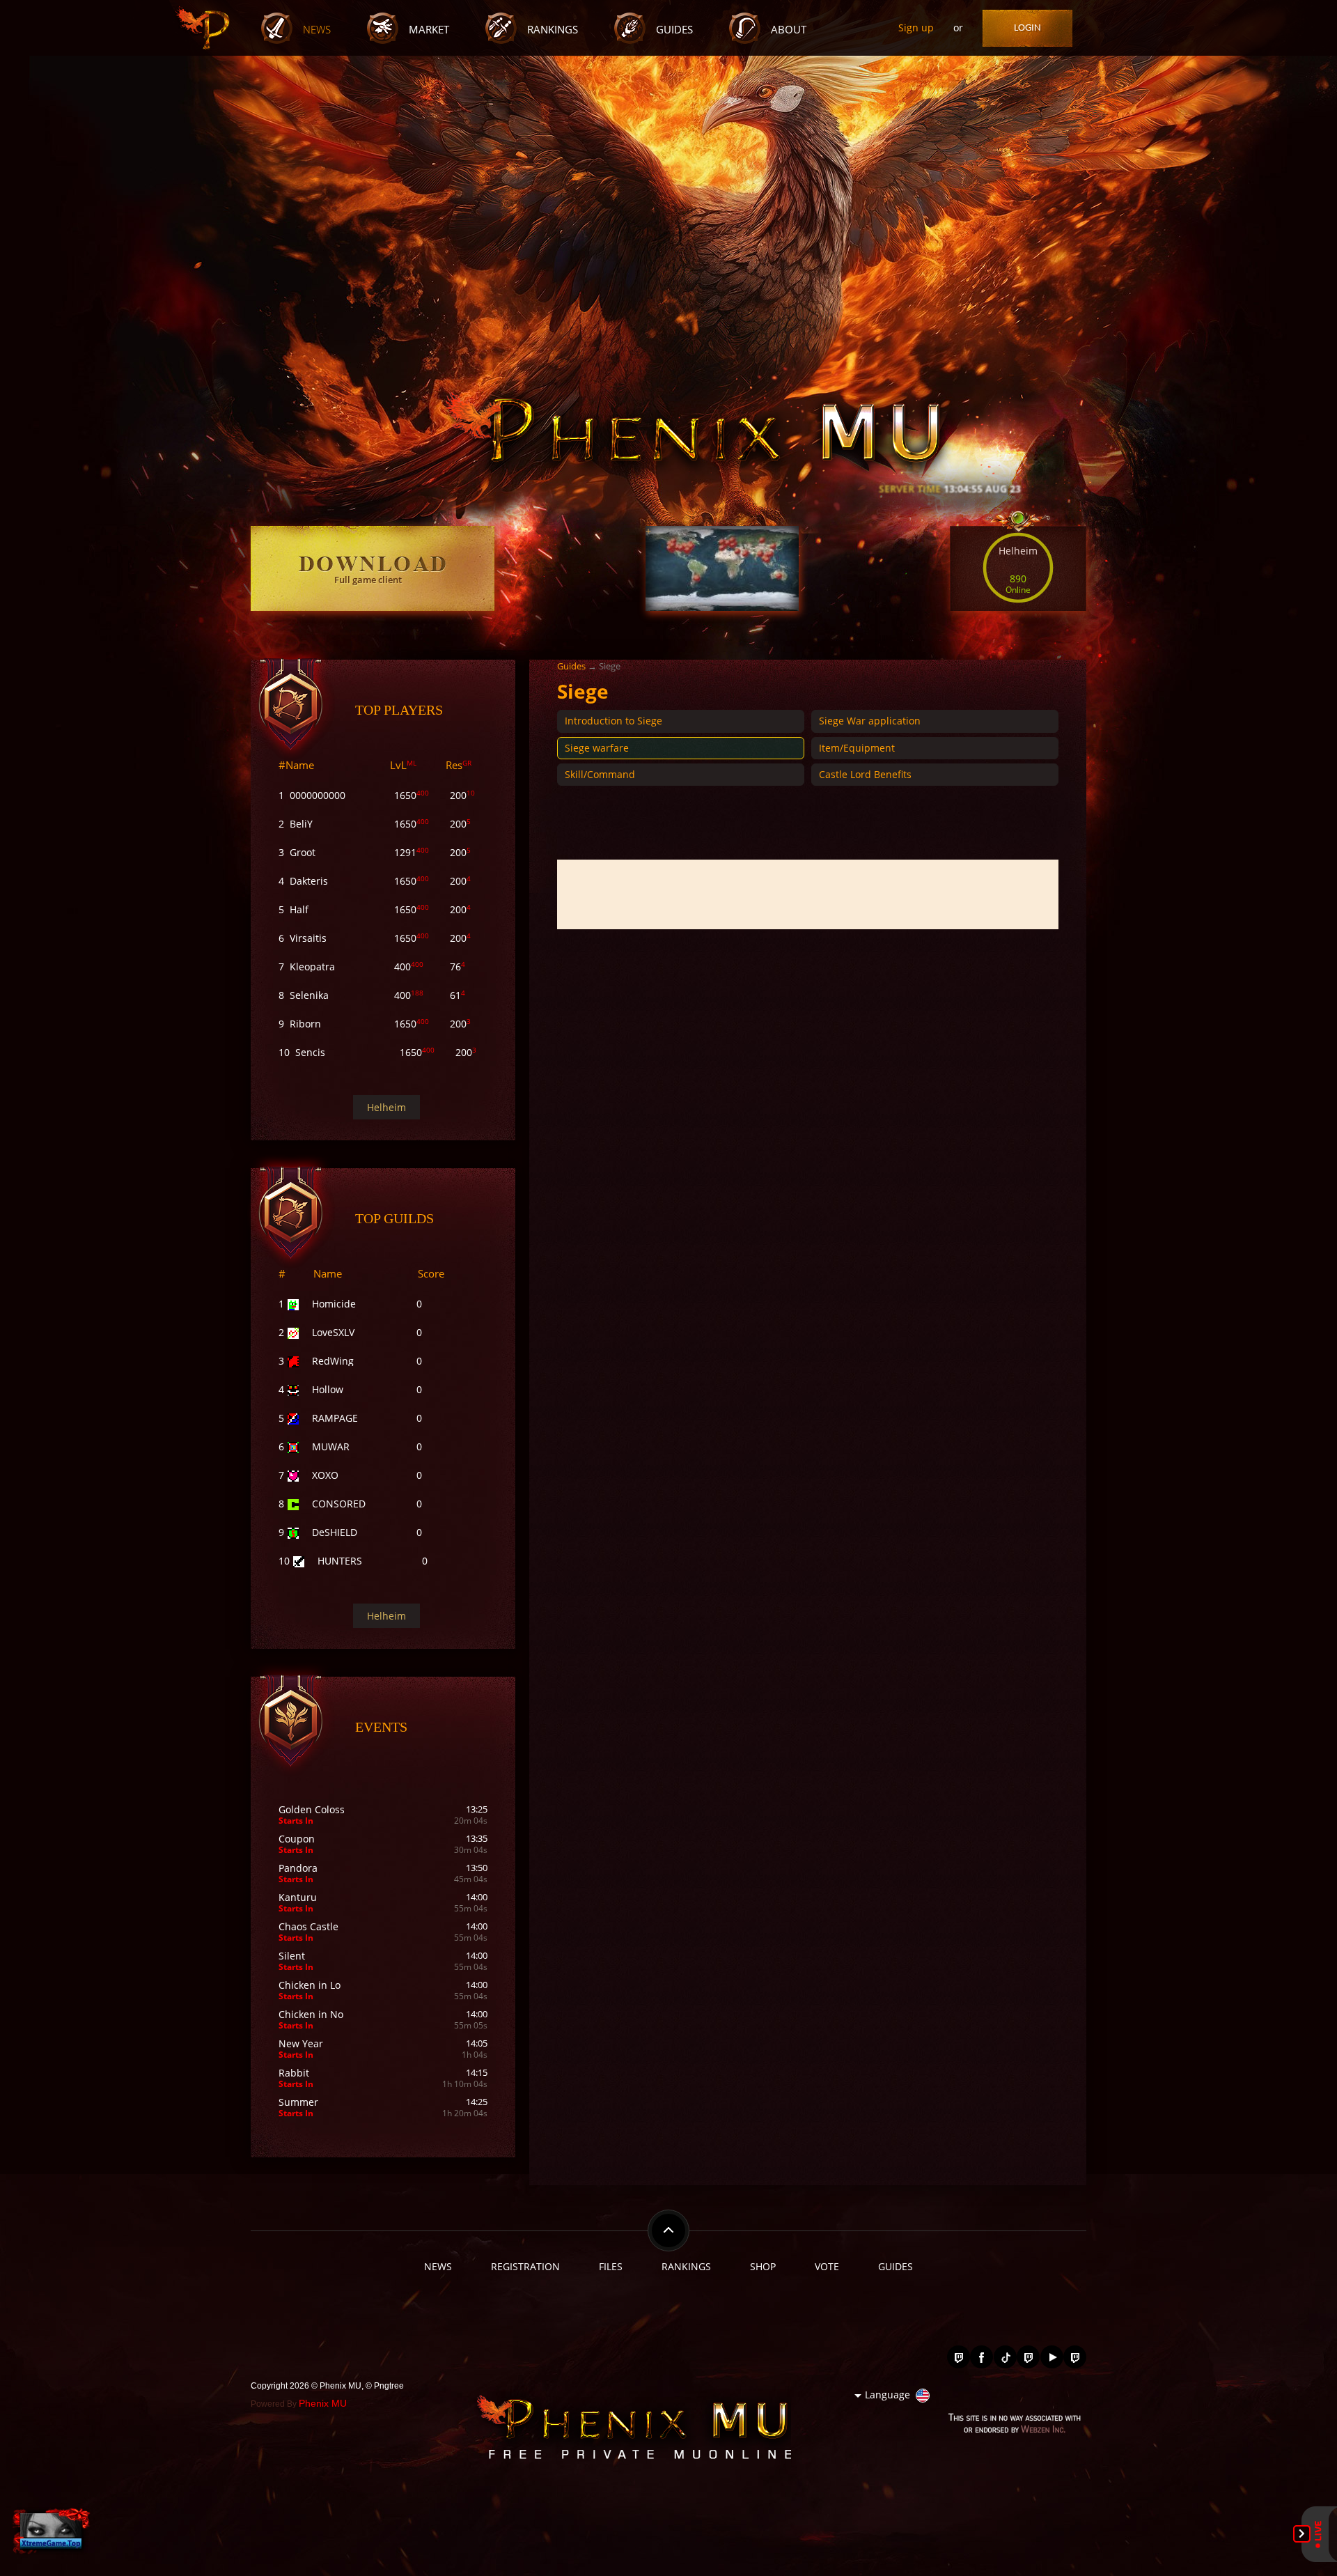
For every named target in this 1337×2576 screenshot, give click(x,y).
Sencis (310, 1052)
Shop (763, 2266)
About (789, 30)
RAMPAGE (335, 1418)
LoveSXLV (333, 1332)
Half (299, 909)
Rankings (553, 30)
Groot (303, 852)
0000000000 (318, 795)
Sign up (916, 28)
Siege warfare (597, 748)
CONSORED (339, 1504)
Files (611, 2266)
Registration (525, 2266)
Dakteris (309, 881)
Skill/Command (600, 774)
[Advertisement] (808, 894)
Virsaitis (308, 938)
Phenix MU (323, 2403)
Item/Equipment (857, 748)
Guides (674, 30)
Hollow (328, 1389)
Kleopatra (312, 967)
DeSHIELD (335, 1532)
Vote (827, 2266)
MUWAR (331, 1446)
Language (888, 2395)
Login (1027, 28)
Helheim (386, 1107)
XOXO (325, 1475)
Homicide (334, 1304)
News (317, 30)
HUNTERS (340, 1561)
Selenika (309, 995)
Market (429, 30)
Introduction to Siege (613, 721)
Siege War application (870, 721)
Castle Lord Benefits (865, 774)
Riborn (305, 1024)
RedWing (333, 1361)
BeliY (301, 824)
